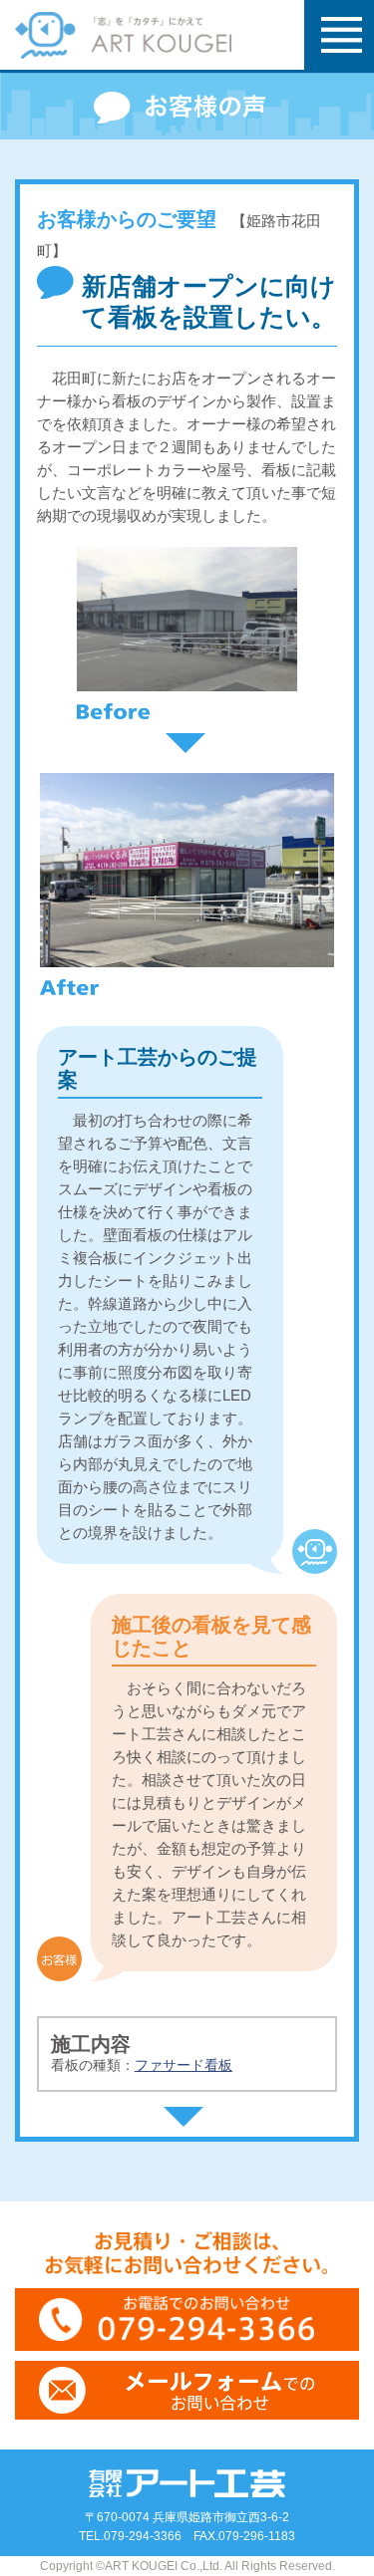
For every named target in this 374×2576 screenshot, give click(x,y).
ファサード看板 (184, 2065)
